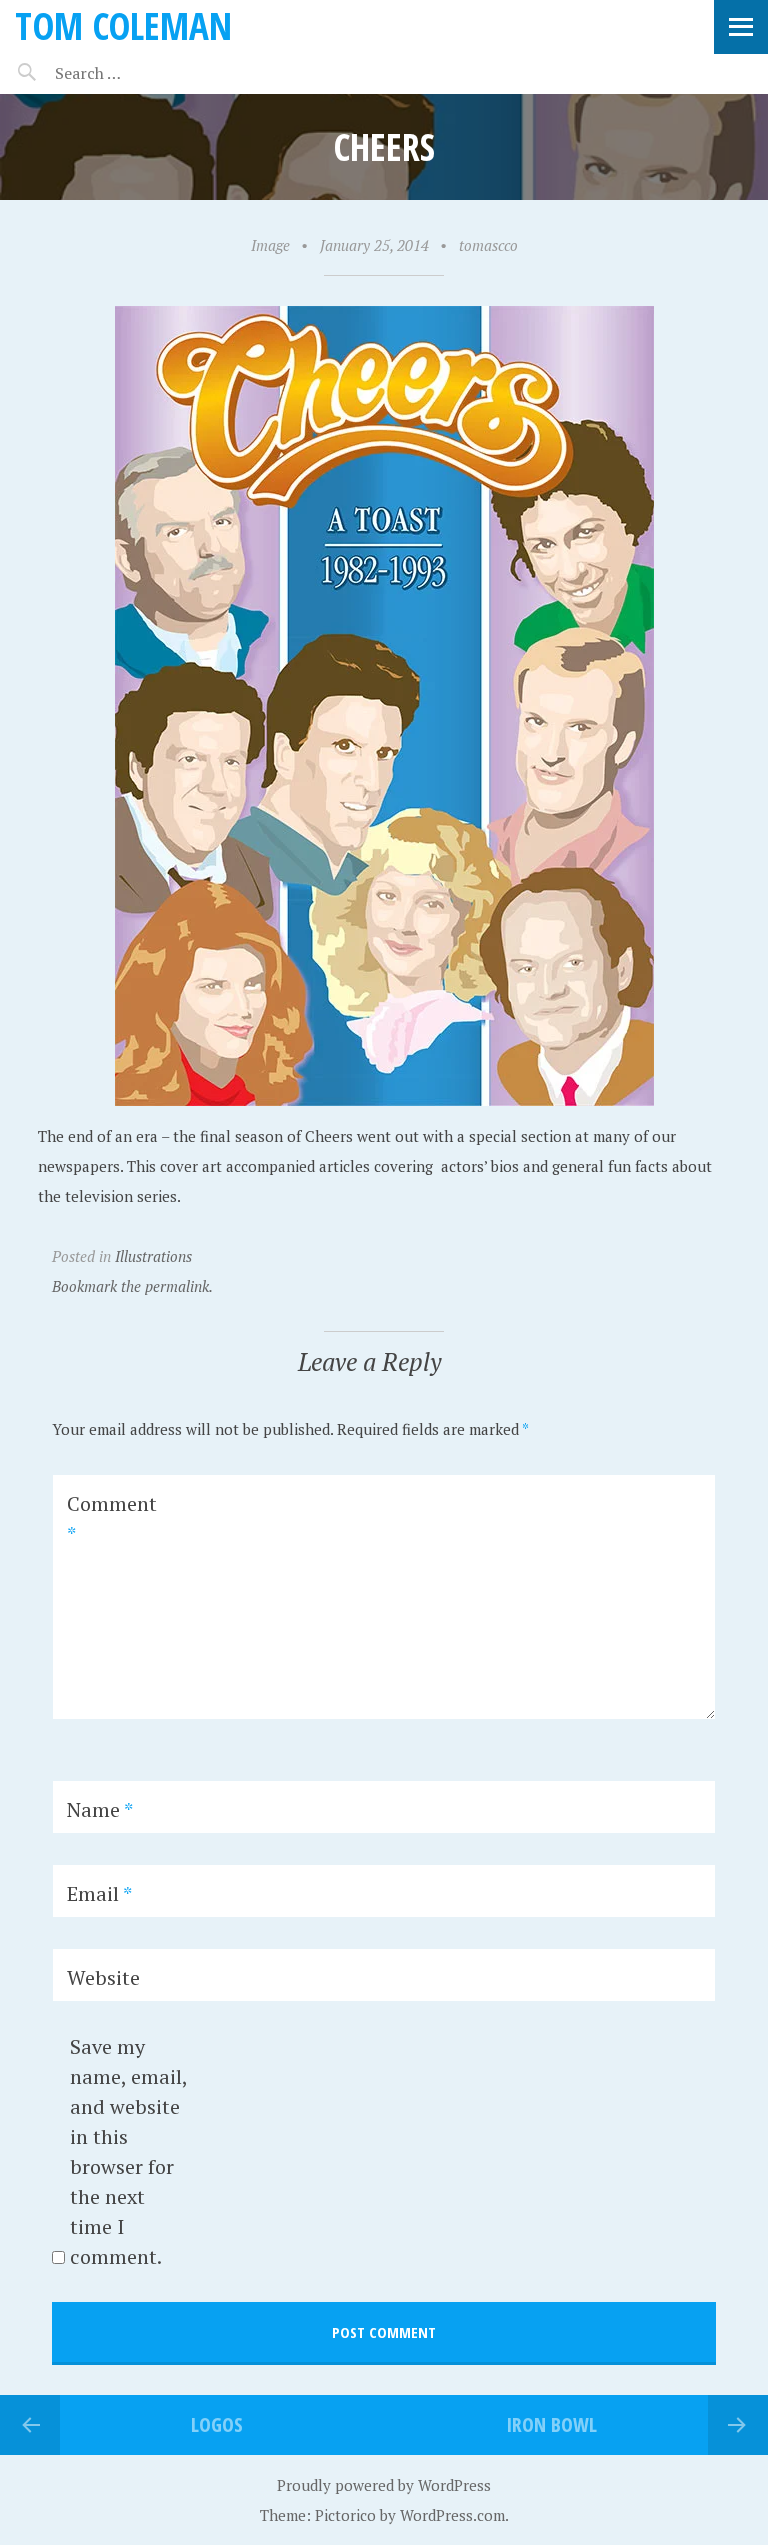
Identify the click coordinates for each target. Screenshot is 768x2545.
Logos (217, 2424)
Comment (112, 1518)
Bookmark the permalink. (132, 1286)
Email (99, 1893)
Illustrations (153, 1256)
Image (270, 245)
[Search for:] (137, 73)
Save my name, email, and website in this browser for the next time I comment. (128, 2151)
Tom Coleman (123, 25)
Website (103, 1977)
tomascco (488, 245)
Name (100, 1809)
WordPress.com (452, 2515)
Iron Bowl (551, 2424)
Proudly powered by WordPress (384, 2485)
